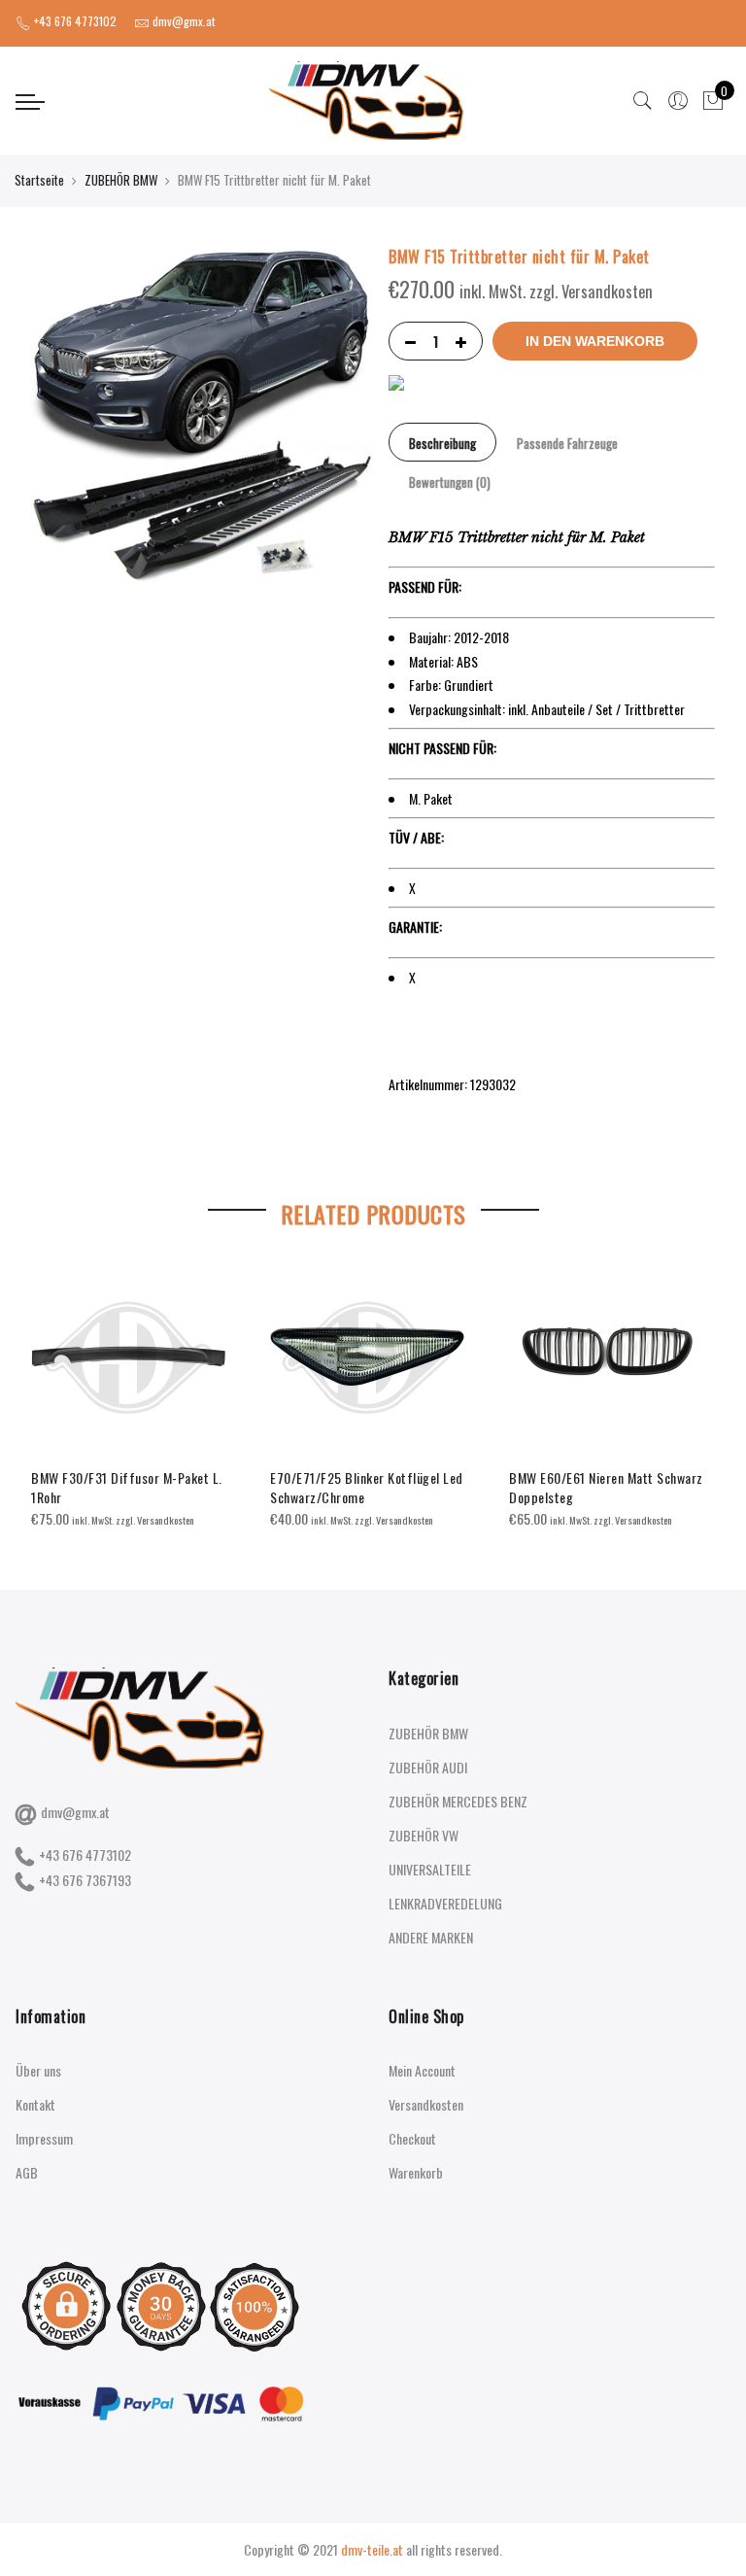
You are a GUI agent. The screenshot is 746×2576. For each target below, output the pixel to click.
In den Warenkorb (595, 341)
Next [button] (697, 1381)
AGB (27, 2172)
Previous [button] (49, 1381)
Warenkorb (416, 2172)
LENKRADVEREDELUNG (445, 1903)
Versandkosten (426, 2104)
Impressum (44, 2138)
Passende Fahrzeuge (567, 443)
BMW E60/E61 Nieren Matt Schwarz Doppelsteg (606, 1487)
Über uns (38, 2070)
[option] (135, 1395)
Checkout (412, 2138)
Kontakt (35, 2104)
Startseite (39, 180)
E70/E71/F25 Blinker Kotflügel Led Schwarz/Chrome (367, 1487)
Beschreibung (442, 443)
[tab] (442, 442)
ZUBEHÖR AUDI (428, 1767)
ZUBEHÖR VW (424, 1835)
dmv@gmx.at (75, 1812)
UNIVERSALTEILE (430, 1869)
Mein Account (422, 2070)
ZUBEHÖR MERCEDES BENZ (458, 1801)
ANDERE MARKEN (431, 1937)
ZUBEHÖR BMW (121, 180)
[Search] (643, 101)
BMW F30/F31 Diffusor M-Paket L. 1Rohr (127, 1487)
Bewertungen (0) (450, 482)
